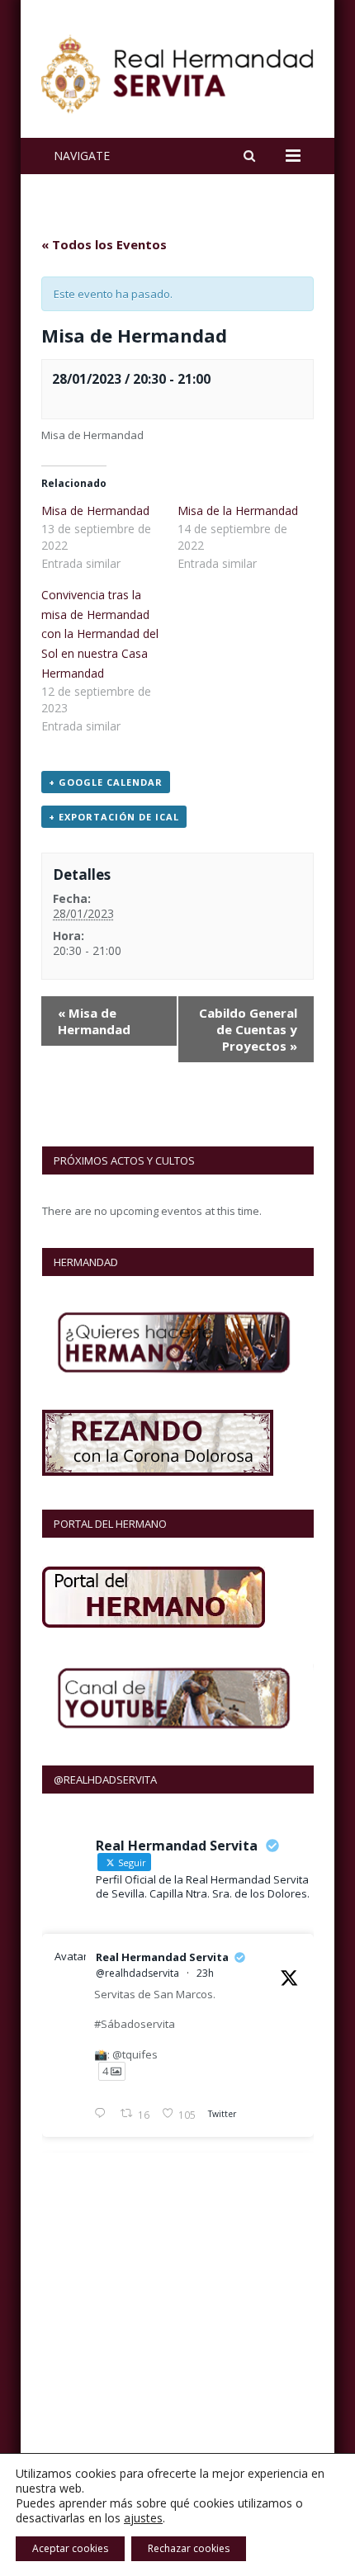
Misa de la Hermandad (238, 510)
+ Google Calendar (106, 782)
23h (205, 1973)
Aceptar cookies (70, 2548)
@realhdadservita (137, 1973)
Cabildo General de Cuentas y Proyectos (248, 1029)
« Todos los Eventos (104, 244)
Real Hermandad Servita (162, 1957)
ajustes (143, 2518)
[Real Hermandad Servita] (177, 71)
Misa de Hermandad (95, 510)
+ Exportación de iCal (114, 817)
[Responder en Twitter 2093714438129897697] (103, 2115)
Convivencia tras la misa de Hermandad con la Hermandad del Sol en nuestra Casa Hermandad (100, 634)
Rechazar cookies (189, 2548)
